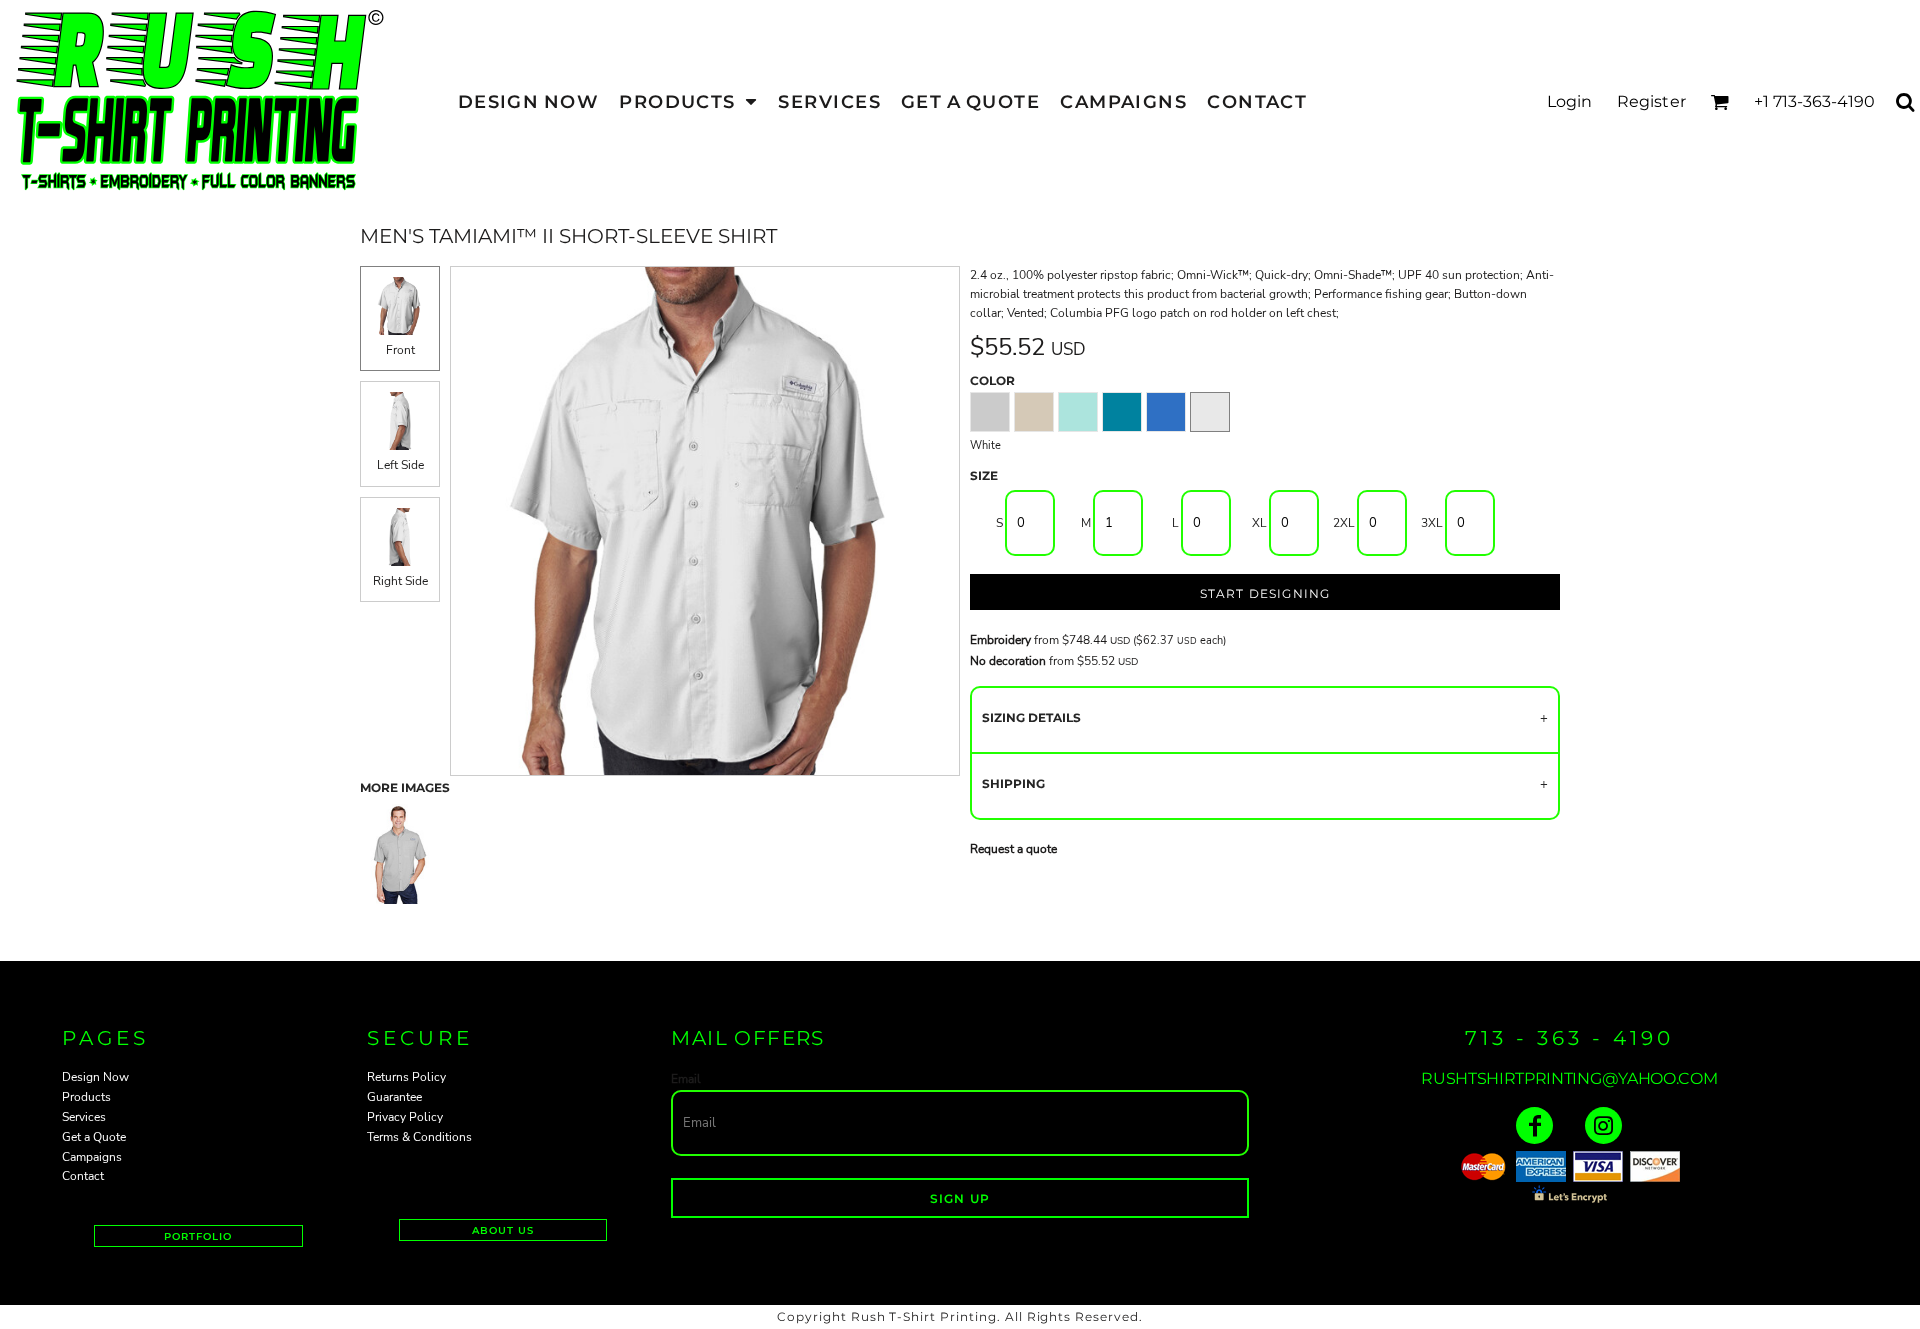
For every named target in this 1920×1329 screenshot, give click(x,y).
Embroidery (1000, 640)
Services (84, 1117)
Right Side (400, 581)
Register (1651, 101)
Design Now (95, 1077)
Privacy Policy (405, 1117)
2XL (1344, 523)
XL (1259, 523)
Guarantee (394, 1097)
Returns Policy (406, 1077)
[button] (688, 101)
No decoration (1008, 661)
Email (686, 1079)
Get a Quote (94, 1137)
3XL (1432, 523)
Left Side (400, 465)
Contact (83, 1176)
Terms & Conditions (419, 1137)
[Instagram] (1603, 1125)
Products (86, 1097)
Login (1570, 101)
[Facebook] (1534, 1125)
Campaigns (92, 1157)
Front (400, 350)
